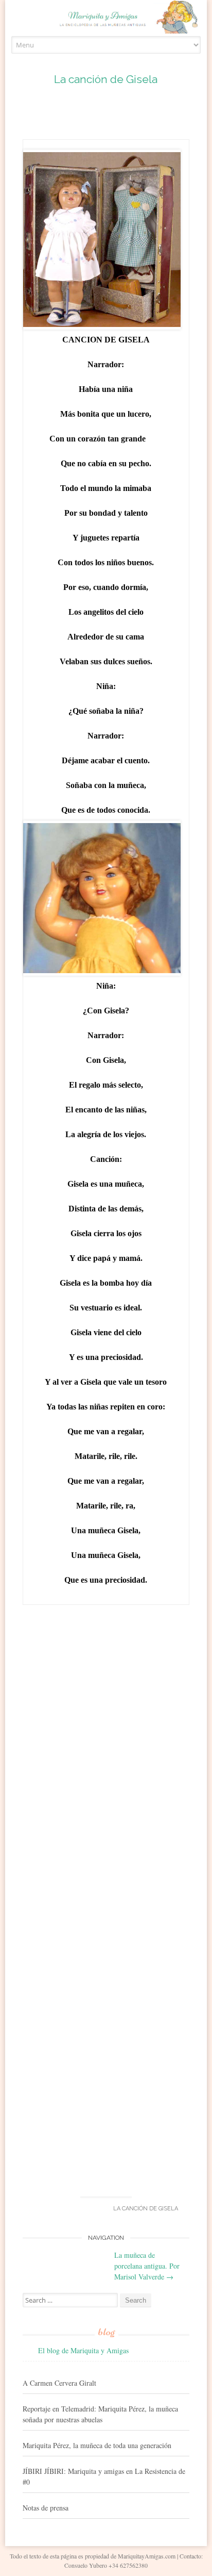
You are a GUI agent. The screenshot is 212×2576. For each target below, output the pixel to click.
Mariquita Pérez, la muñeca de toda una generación (97, 2445)
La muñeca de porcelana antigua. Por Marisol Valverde (147, 2266)
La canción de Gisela (106, 79)
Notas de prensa (46, 2508)
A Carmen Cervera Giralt (59, 2383)
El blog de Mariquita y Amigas (83, 2350)
